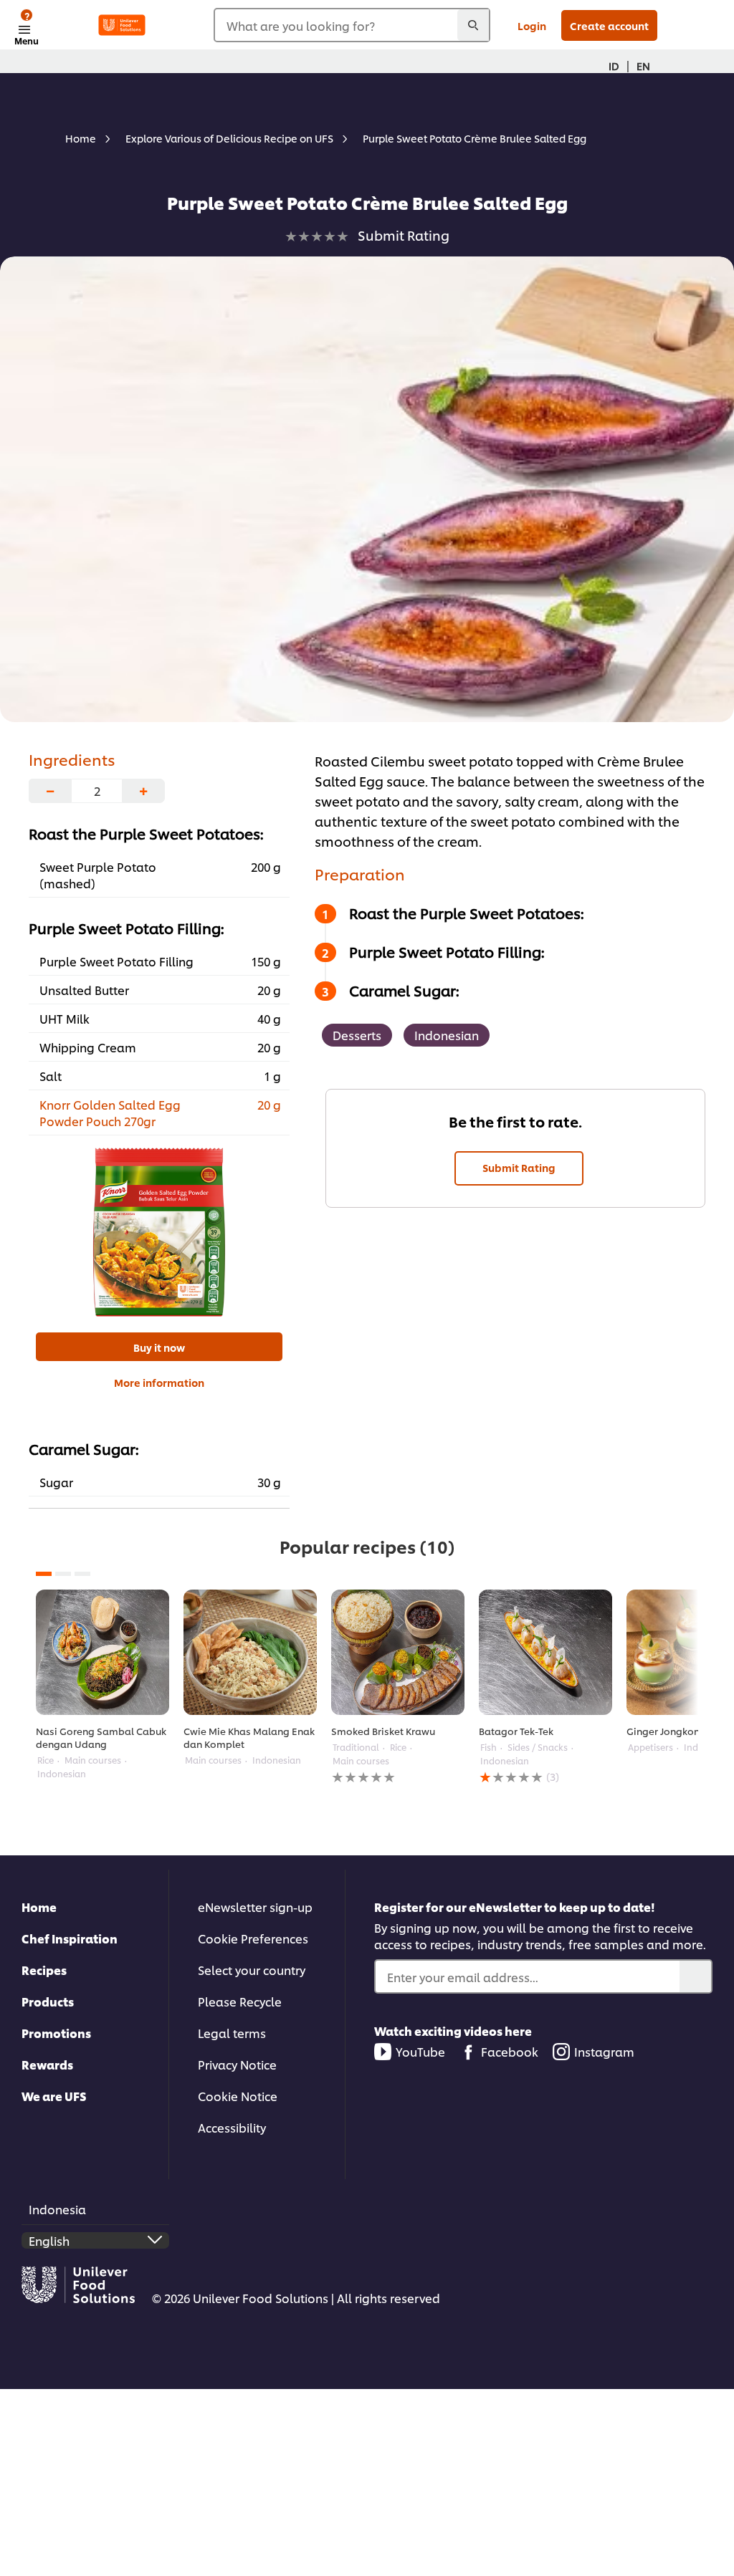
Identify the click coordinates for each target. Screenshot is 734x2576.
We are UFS (54, 2096)
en (643, 66)
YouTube (420, 2051)
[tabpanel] (103, 1685)
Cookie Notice (238, 2096)
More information (159, 1382)
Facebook (510, 2051)
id (614, 66)
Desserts (357, 1035)
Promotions (56, 2033)
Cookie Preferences (253, 1938)
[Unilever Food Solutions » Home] (122, 25)
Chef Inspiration (70, 1938)
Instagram (604, 2051)
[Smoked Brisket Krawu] (398, 1652)
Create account (609, 25)
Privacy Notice (237, 2064)
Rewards (47, 2064)
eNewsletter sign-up (255, 1907)
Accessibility (232, 2127)
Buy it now (159, 1347)
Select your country (252, 1970)
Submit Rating (519, 1167)
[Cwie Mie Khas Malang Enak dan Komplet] (250, 1652)
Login (532, 25)
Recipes (44, 1970)
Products (48, 2001)
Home (39, 1907)
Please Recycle (240, 2001)
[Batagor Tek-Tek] (545, 1652)
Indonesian (447, 1035)
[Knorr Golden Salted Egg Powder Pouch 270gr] (159, 1232)
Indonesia (57, 2209)
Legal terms (232, 2033)
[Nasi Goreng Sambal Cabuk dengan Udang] (103, 1652)
